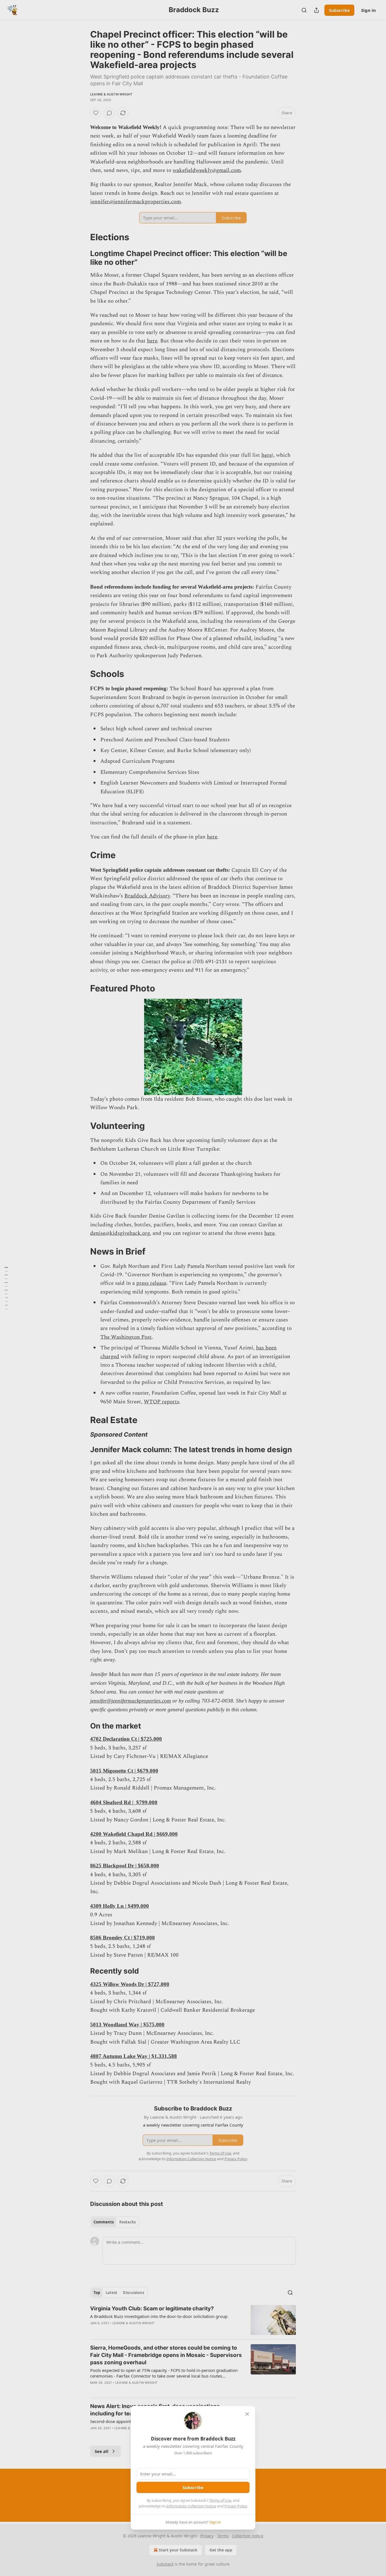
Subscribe (193, 2487)
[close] (247, 2414)
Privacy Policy (236, 2506)
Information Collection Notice (191, 2506)
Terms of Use (220, 2500)
